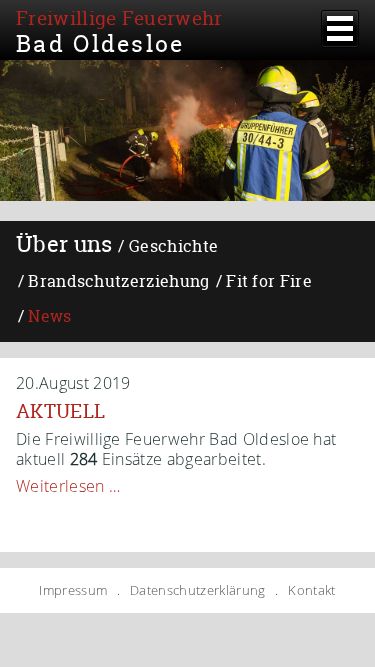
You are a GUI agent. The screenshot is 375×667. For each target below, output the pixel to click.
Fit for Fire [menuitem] (269, 281)
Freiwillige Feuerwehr (119, 30)
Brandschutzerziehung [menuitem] (118, 281)
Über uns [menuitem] (64, 244)
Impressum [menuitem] (73, 590)
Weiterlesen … (68, 486)
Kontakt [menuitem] (311, 590)
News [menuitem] (49, 316)
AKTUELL (60, 411)
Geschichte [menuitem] (173, 246)
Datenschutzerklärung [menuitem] (197, 590)
